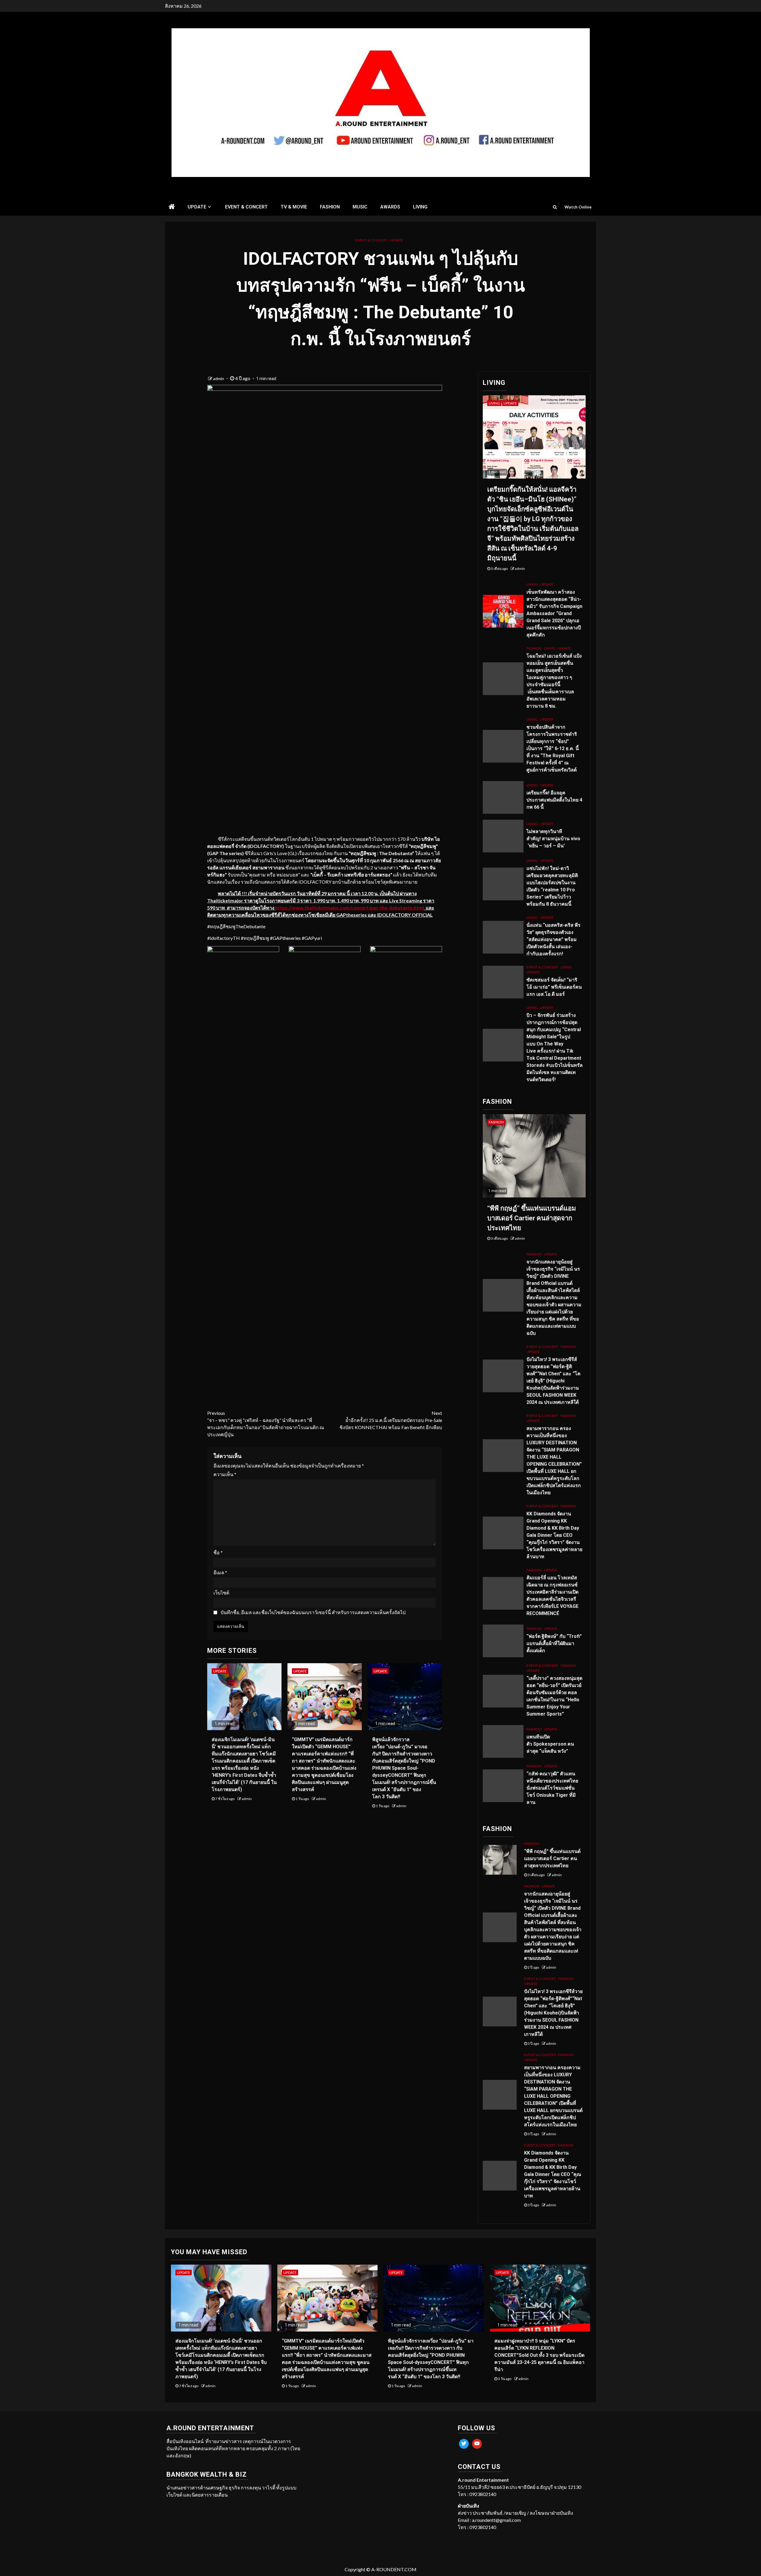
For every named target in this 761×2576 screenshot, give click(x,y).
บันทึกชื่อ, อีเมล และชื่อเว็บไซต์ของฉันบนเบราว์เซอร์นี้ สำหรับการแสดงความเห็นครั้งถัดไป (313, 1612)
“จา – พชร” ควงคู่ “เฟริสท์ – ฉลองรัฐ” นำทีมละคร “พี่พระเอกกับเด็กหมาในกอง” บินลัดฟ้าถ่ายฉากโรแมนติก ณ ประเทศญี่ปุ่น (266, 1424)
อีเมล (220, 1572)
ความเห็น (225, 1474)
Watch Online (578, 207)
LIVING (420, 207)
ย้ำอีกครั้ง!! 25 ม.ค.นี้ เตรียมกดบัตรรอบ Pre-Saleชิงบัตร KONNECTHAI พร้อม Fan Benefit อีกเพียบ (391, 1420)
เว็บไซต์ (221, 1593)
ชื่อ (218, 1552)
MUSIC (360, 207)
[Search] (555, 207)
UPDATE (197, 207)
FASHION (330, 207)
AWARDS (390, 207)
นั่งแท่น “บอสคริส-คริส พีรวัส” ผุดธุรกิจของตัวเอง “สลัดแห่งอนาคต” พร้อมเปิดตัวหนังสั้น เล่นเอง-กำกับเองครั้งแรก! (554, 939)
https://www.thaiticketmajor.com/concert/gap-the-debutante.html (350, 908)
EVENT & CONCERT (246, 207)
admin (219, 378)
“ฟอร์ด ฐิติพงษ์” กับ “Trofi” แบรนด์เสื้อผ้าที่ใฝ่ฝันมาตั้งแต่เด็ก (554, 1643)
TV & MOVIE (294, 207)
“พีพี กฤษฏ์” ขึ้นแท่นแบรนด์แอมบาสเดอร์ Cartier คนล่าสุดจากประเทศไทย (532, 1218)
